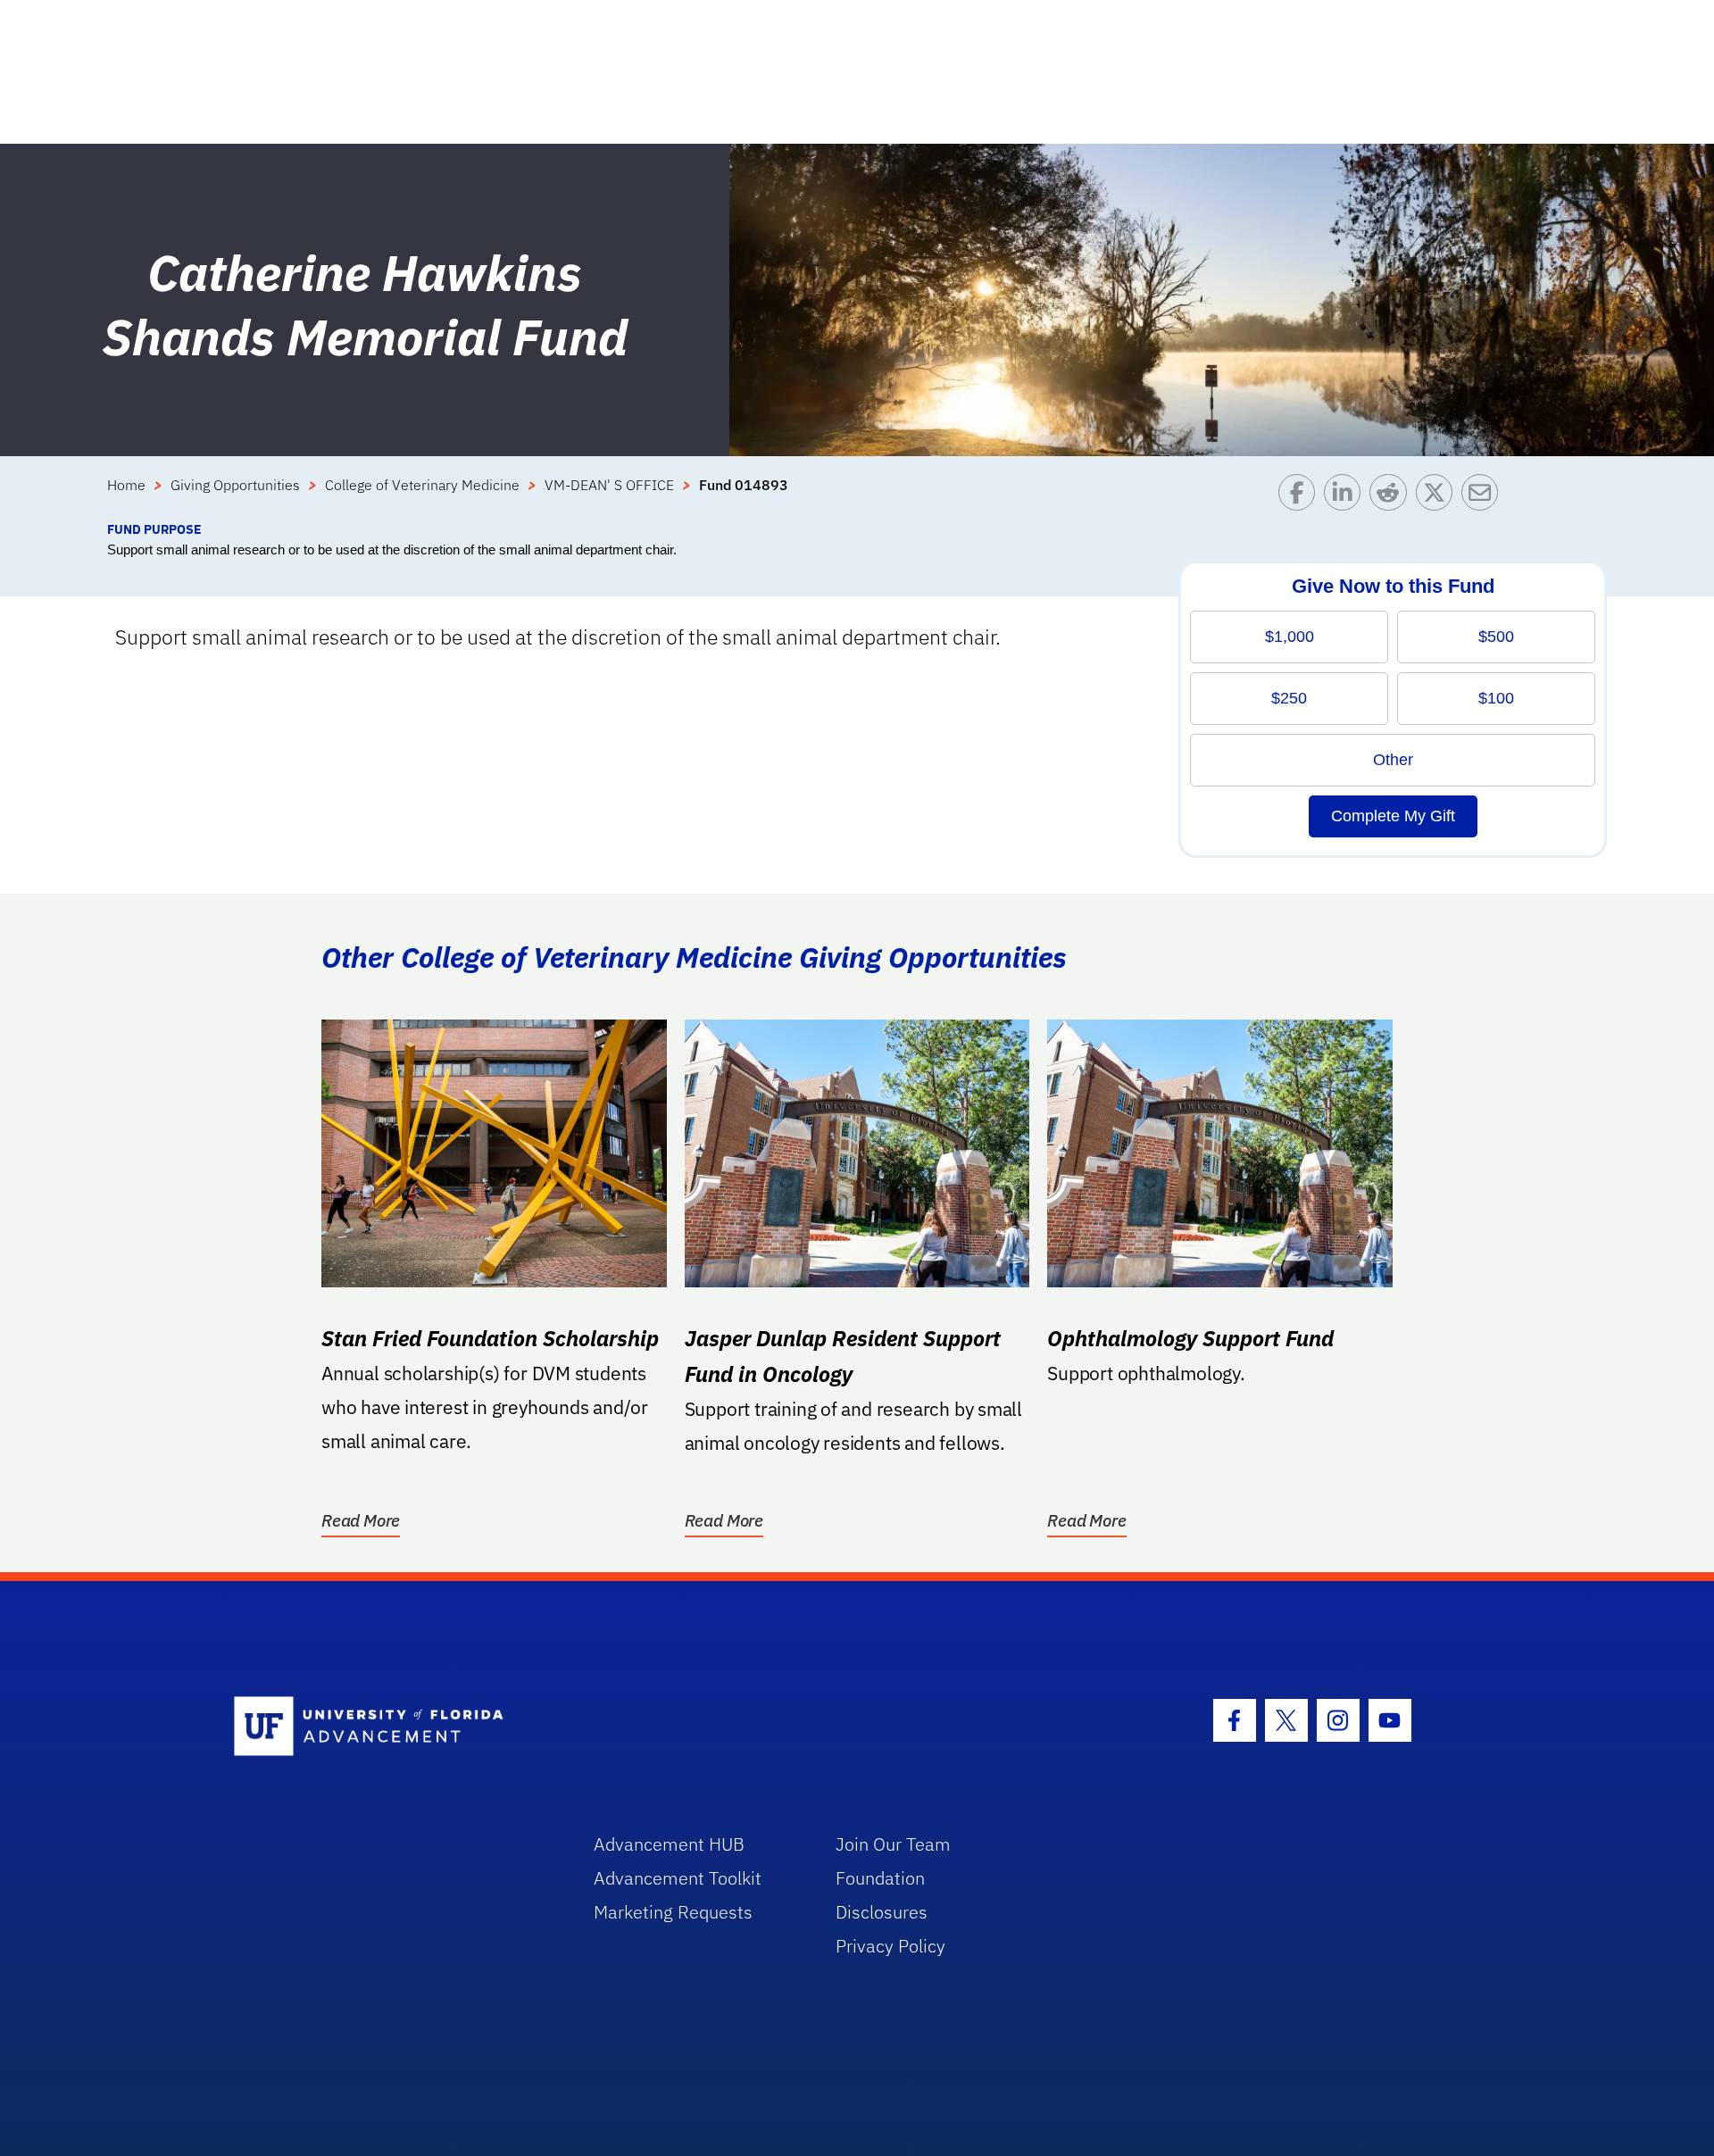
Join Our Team (893, 1844)
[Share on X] (1439, 497)
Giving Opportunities (235, 485)
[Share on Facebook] (1301, 497)
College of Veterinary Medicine (422, 485)
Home (126, 485)
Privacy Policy (890, 1946)
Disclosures (882, 1912)
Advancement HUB (669, 1844)
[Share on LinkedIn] (1347, 497)
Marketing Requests (673, 1912)
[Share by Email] (1484, 497)
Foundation (880, 1878)
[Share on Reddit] (1392, 497)
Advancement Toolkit (678, 1878)
